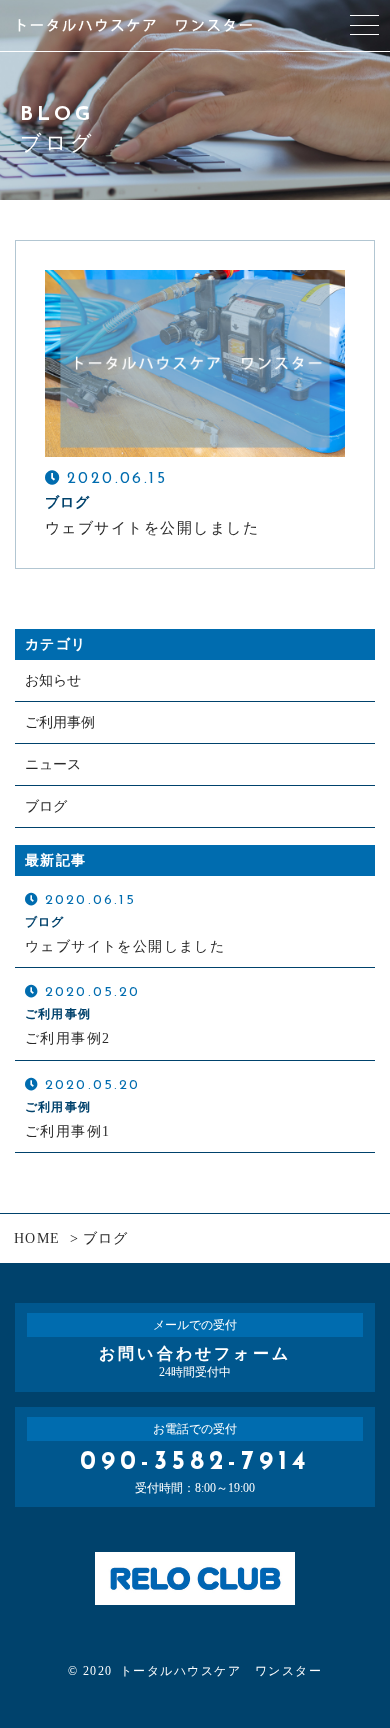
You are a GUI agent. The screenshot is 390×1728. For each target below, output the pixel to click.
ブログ (46, 806)
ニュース (53, 764)
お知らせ (53, 680)
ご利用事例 (60, 722)
